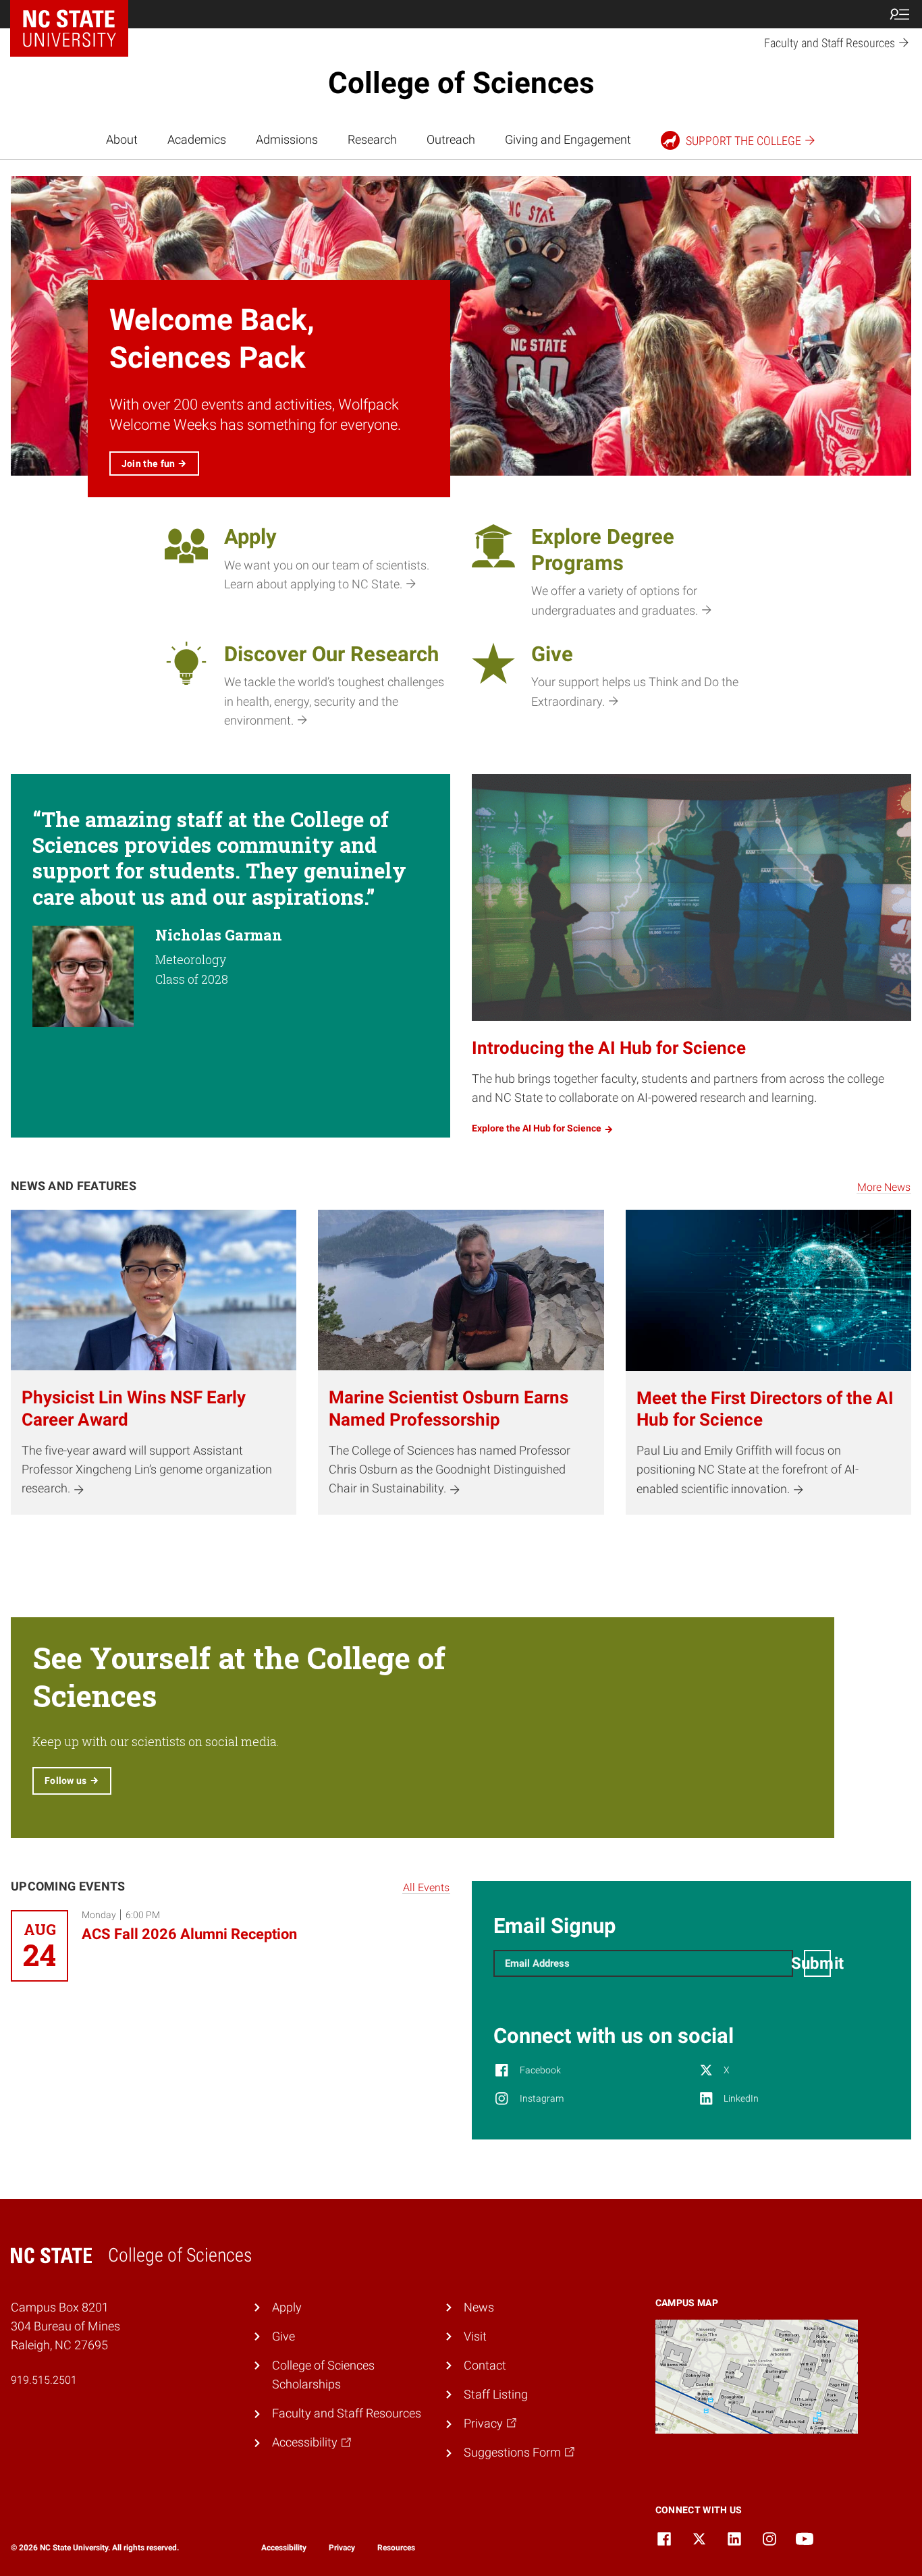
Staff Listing (496, 2395)
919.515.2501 (44, 2380)
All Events (426, 1887)
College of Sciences (461, 83)
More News (884, 1187)
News (479, 2307)
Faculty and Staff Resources (347, 2413)
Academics (197, 140)
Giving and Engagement (568, 140)
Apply (287, 2307)
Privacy (342, 2548)
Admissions (287, 140)
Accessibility (284, 2548)
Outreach (451, 140)
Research (372, 140)
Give (283, 2336)
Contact (485, 2365)
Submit (817, 1963)
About (122, 140)
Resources (396, 2548)
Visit (475, 2336)
